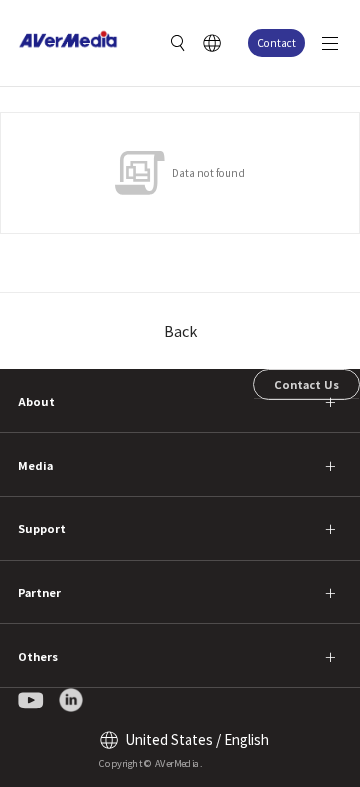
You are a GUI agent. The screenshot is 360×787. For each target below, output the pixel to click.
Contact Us (306, 384)
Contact (276, 42)
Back (180, 330)
